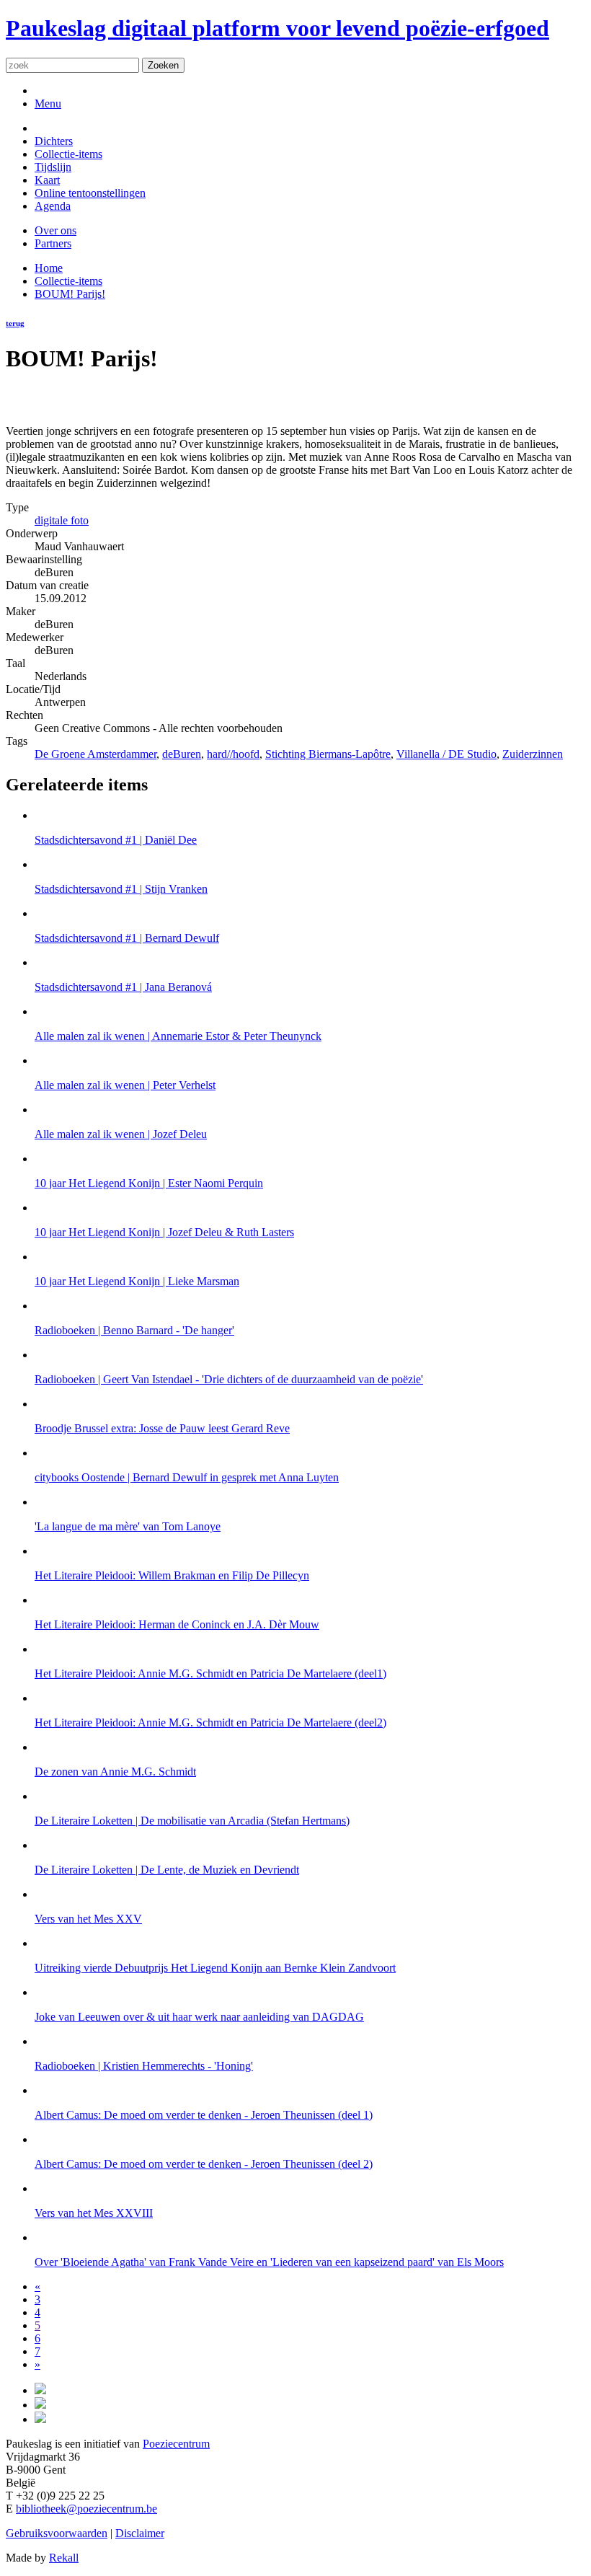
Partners (53, 243)
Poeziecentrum (176, 2444)
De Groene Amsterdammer (95, 754)
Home (49, 268)
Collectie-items (68, 154)
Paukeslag (277, 28)
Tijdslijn (53, 167)
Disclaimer (140, 2533)
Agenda (53, 206)
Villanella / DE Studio (446, 754)
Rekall (64, 2558)
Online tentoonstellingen (90, 193)
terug (15, 323)
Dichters (54, 141)
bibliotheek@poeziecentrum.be (86, 2509)
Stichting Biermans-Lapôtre (328, 754)
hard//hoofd (233, 754)
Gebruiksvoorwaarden (57, 2533)
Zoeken (163, 65)
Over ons (55, 230)
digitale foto (62, 520)
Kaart (47, 180)
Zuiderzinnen (533, 754)
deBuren (182, 754)
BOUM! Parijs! (70, 294)
